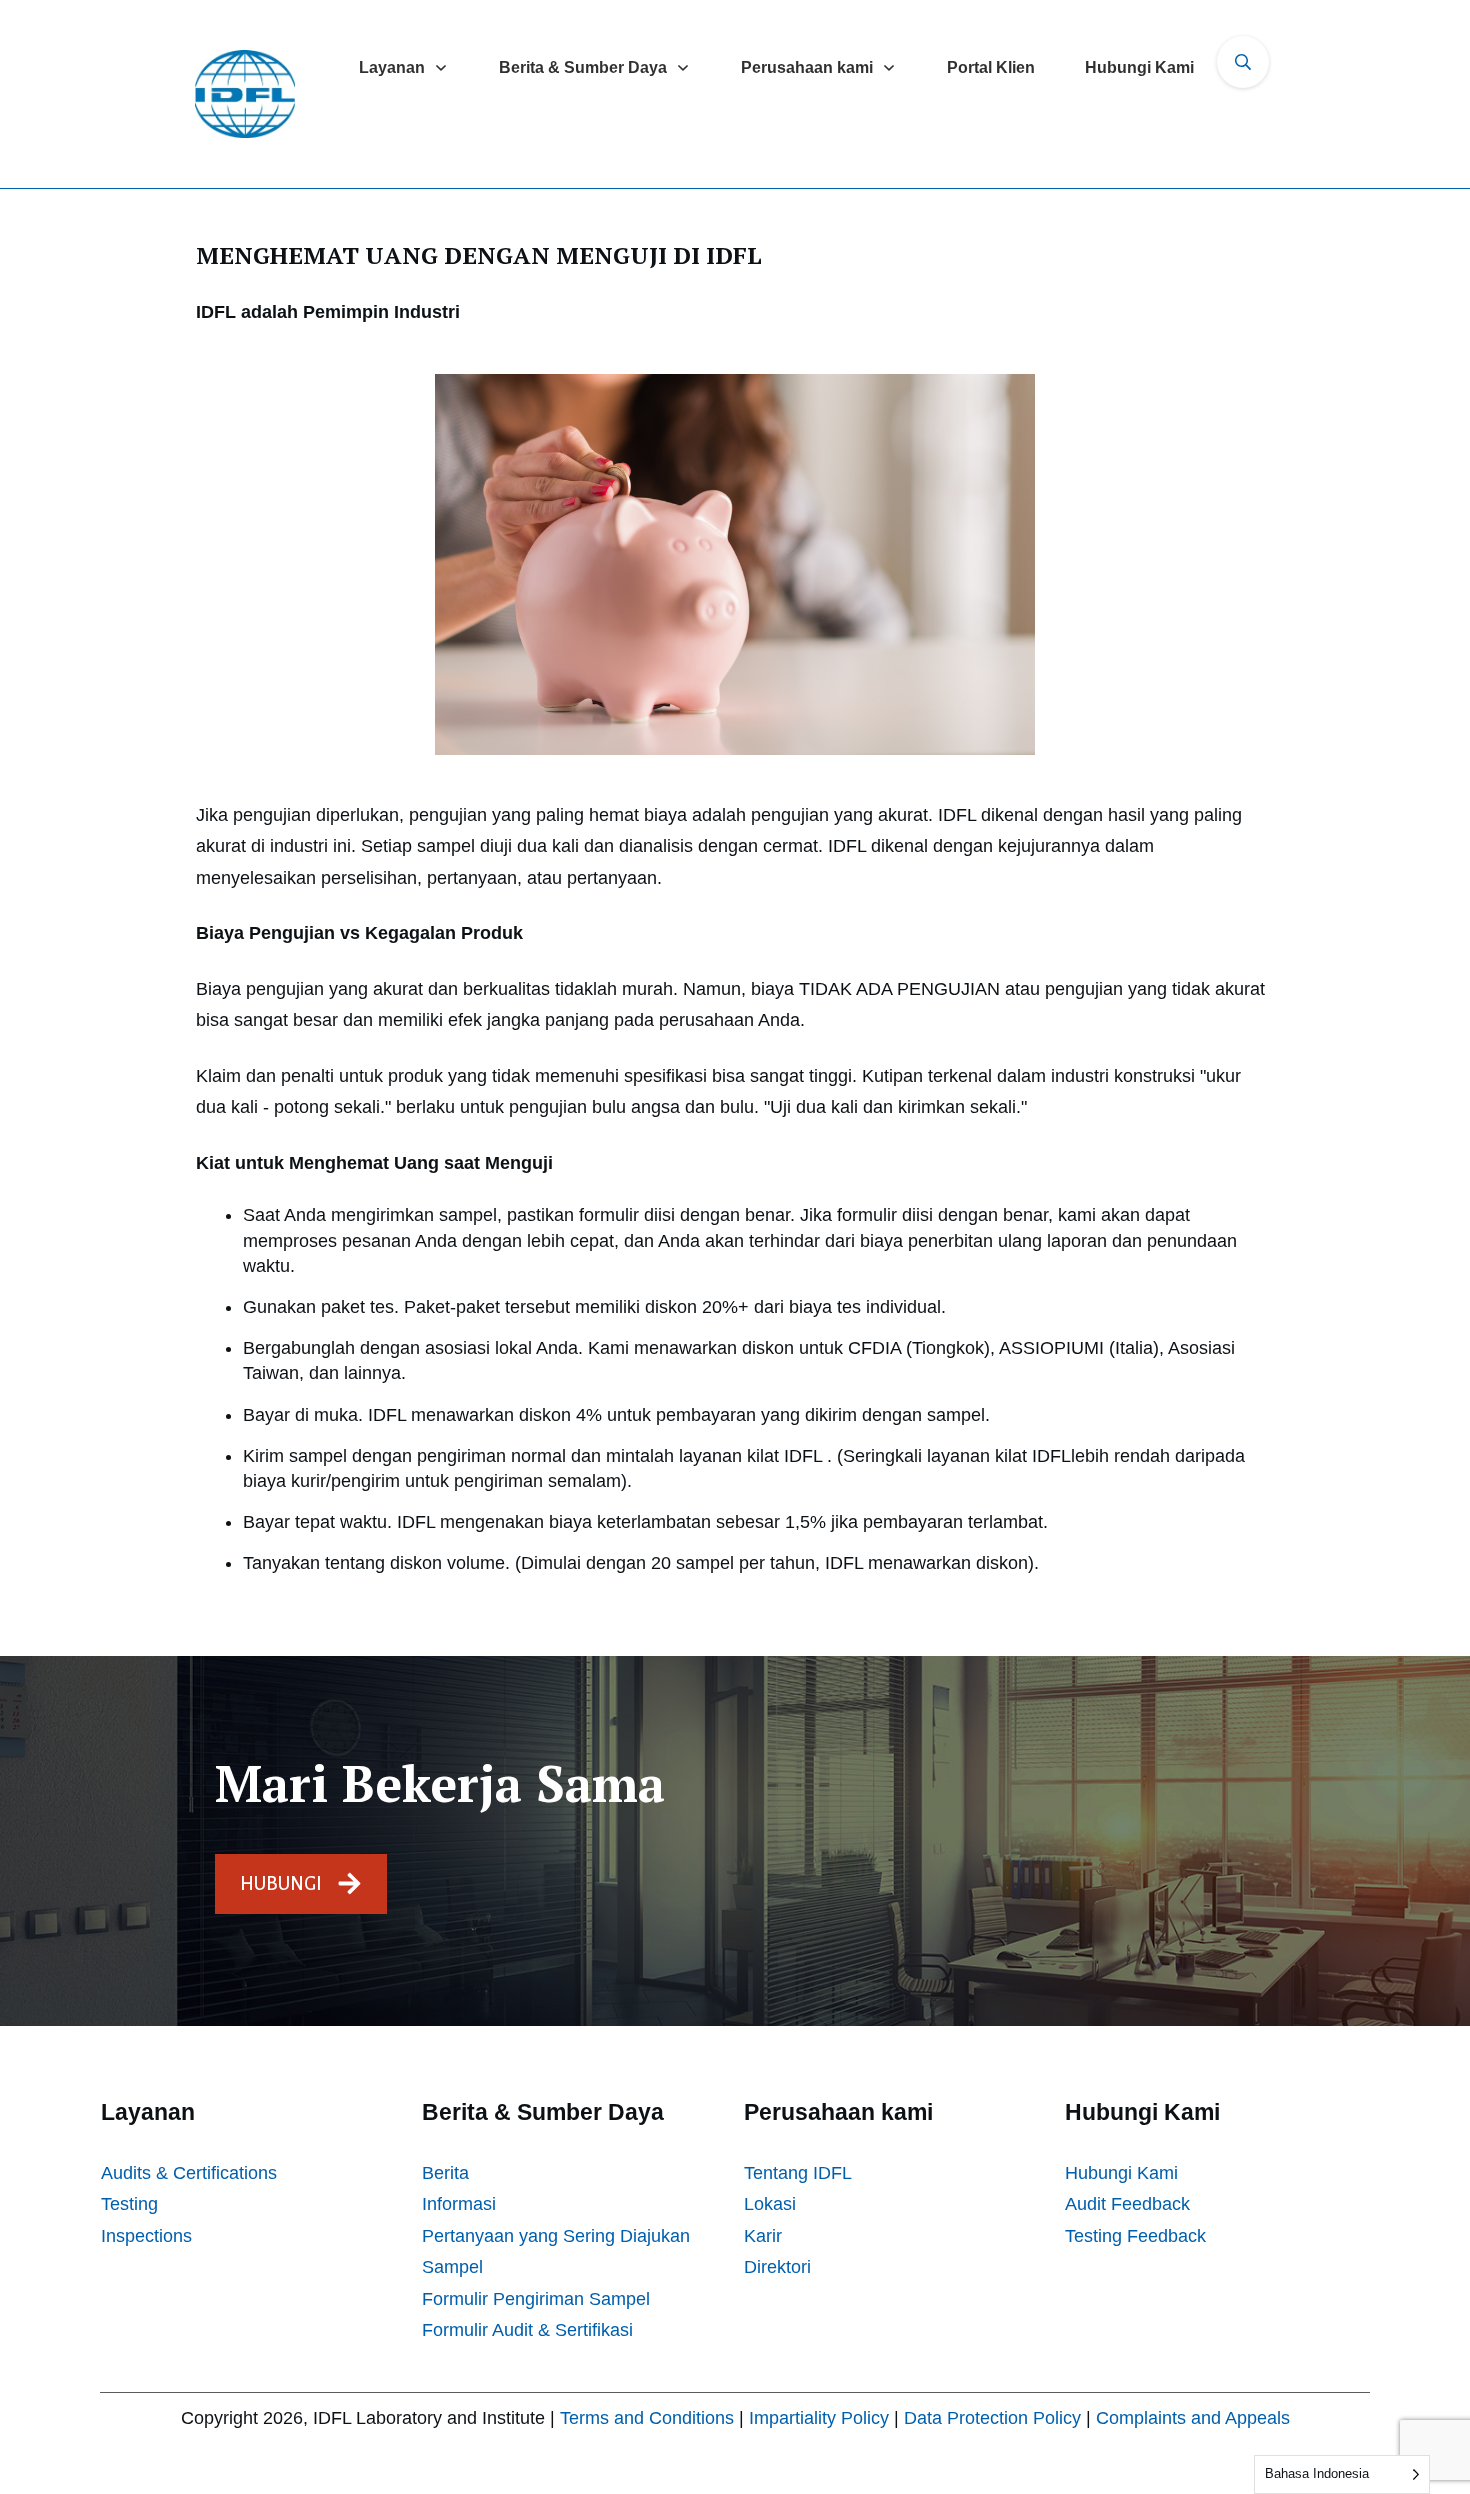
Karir (763, 2236)
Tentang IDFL (798, 2173)
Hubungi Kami (1121, 2173)
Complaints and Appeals (1193, 2418)
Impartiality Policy (819, 2418)
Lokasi (770, 2204)
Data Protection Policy (992, 2418)
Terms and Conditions (647, 2418)
